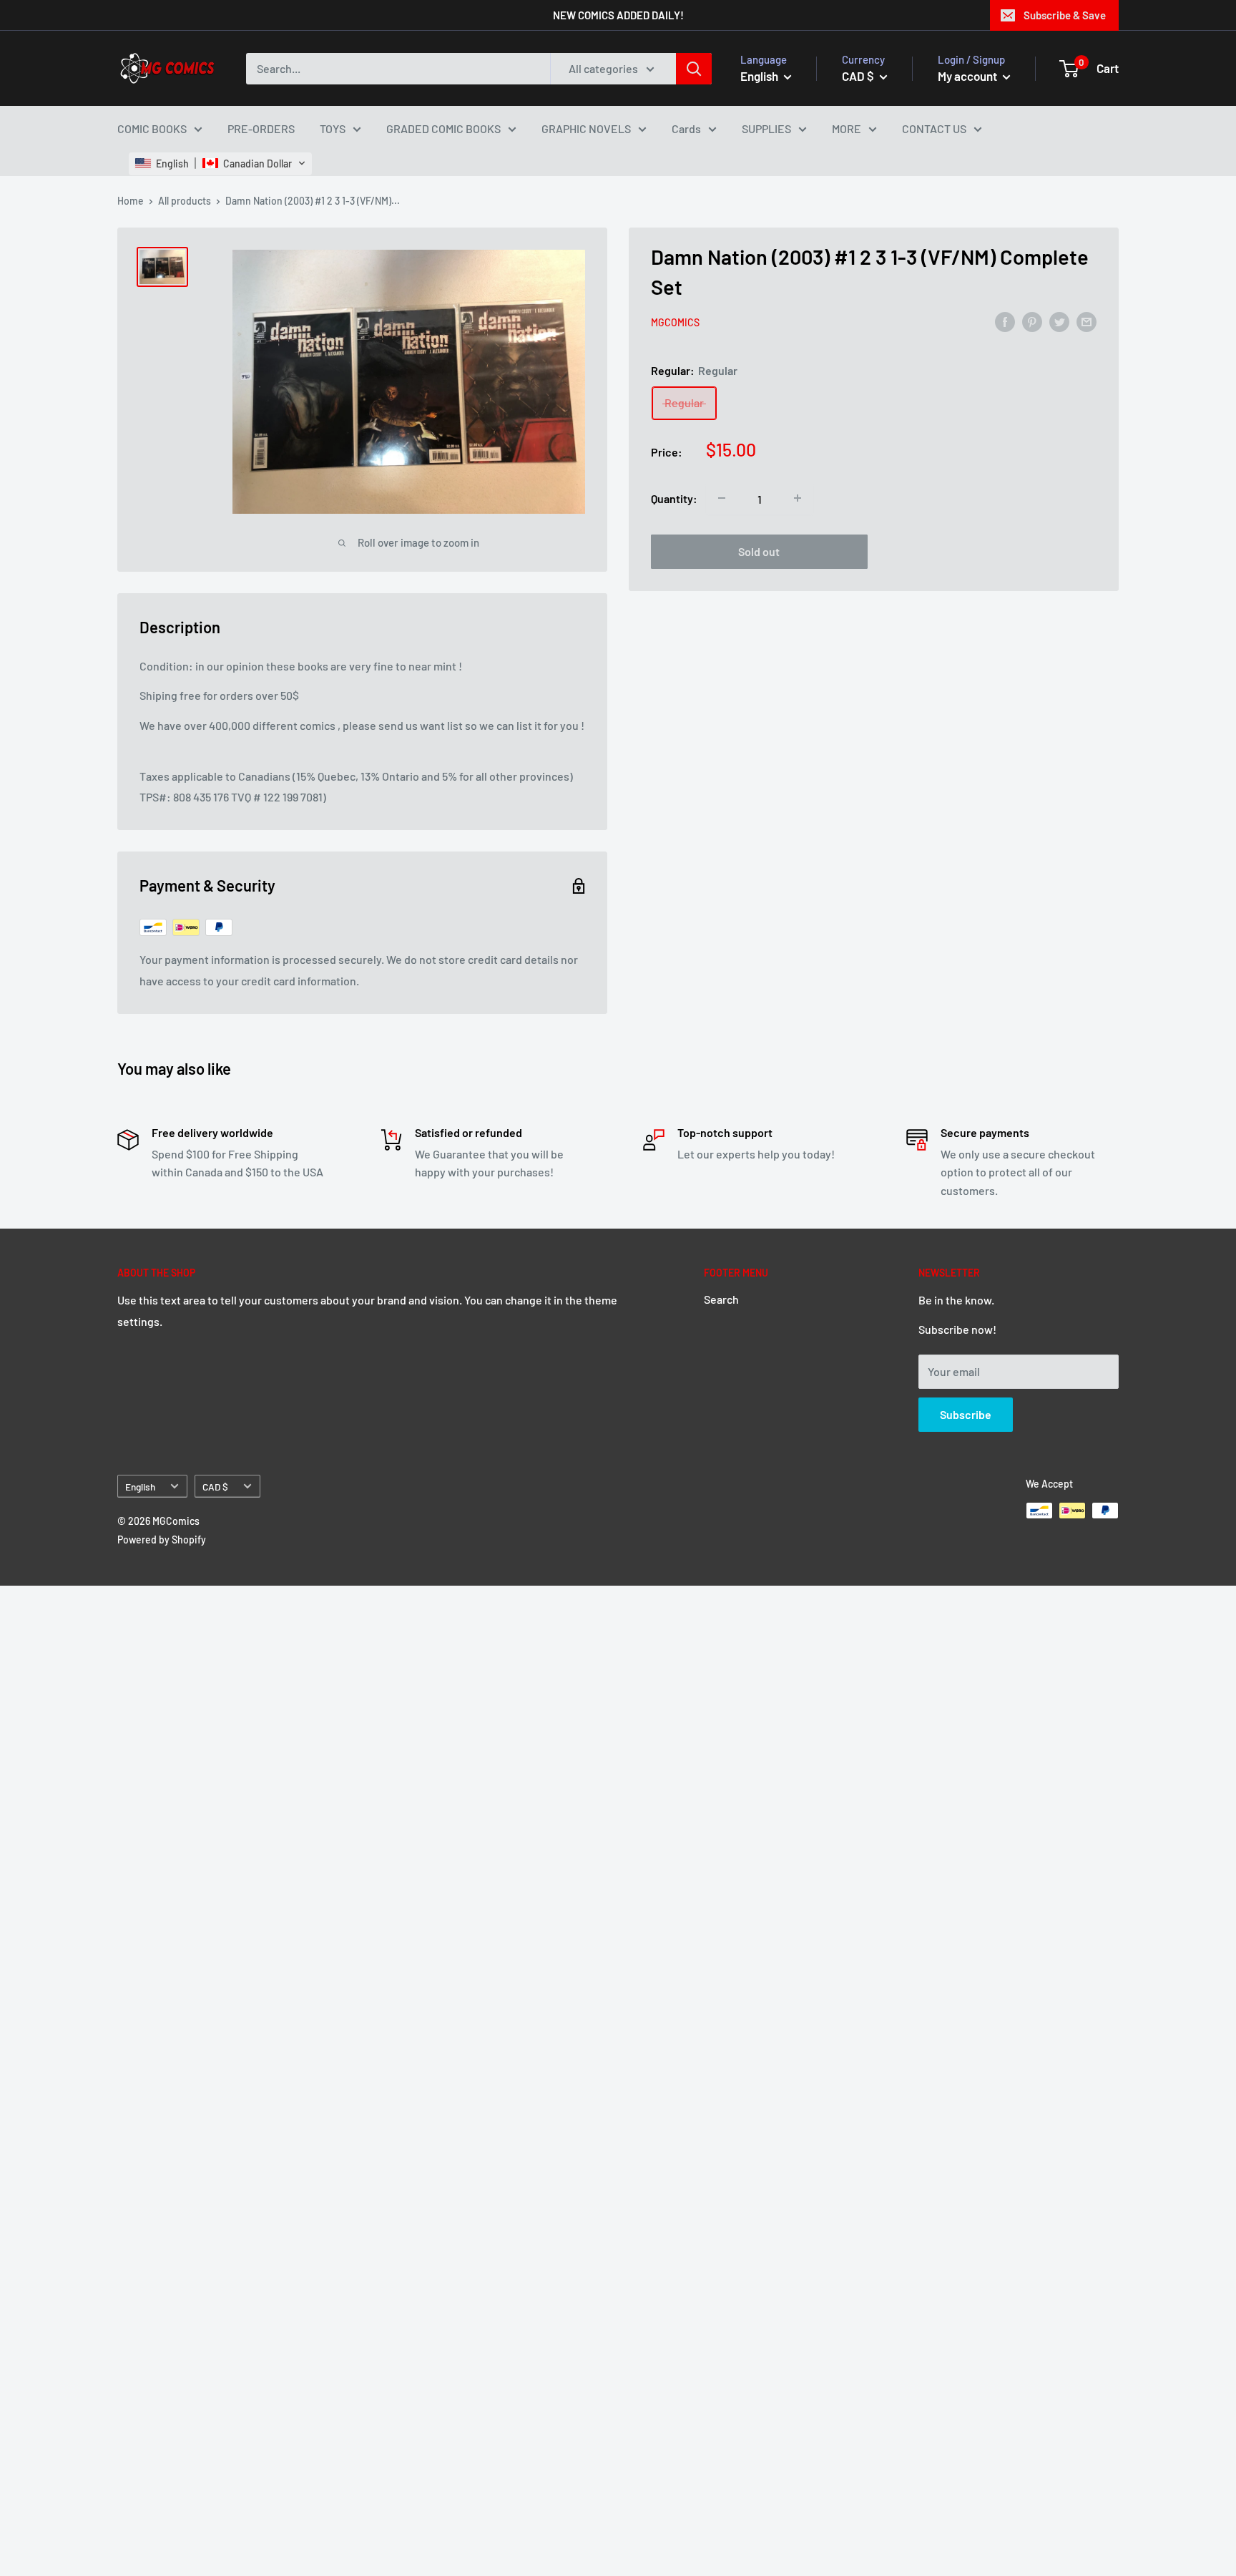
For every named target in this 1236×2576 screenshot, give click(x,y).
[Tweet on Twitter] (1059, 321)
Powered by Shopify (162, 1540)
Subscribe (966, 1414)
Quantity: (674, 498)
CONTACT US (934, 128)
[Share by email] (1087, 321)
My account (968, 75)
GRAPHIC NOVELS (586, 128)
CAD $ (215, 1487)
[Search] (694, 68)
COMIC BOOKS (152, 128)
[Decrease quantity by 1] (722, 498)
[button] (220, 163)
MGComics (675, 322)
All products (185, 201)
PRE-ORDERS (261, 128)
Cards (686, 128)
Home (131, 201)
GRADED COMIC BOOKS (443, 128)
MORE (847, 128)
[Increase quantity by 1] (798, 498)
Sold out (759, 551)
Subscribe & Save (1065, 15)
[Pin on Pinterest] (1032, 321)
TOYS (333, 128)
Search (721, 1299)
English (140, 1487)
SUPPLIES (766, 128)
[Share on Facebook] (1005, 321)
